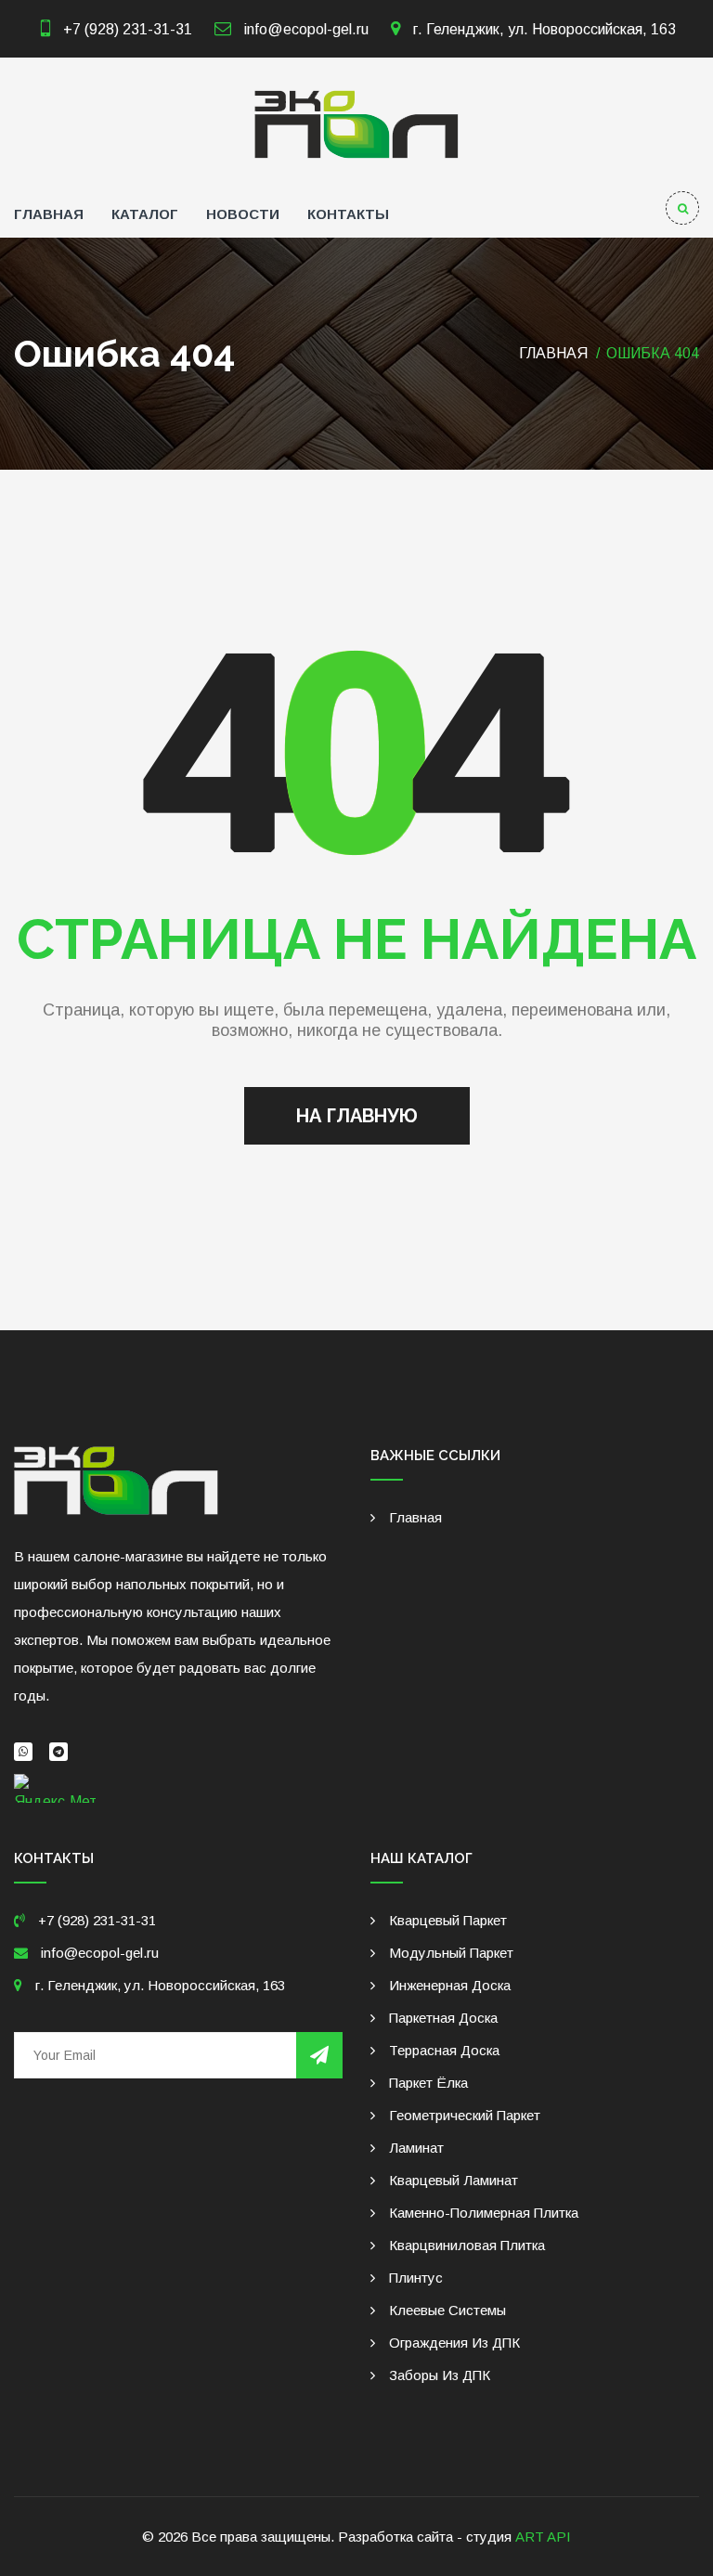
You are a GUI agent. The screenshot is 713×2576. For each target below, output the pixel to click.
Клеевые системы (447, 2310)
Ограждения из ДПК (454, 2343)
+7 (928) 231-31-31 (128, 29)
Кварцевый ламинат (454, 2180)
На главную (357, 1116)
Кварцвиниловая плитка (467, 2245)
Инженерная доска (450, 1985)
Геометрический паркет (465, 2115)
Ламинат (416, 2148)
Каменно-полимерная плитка (484, 2213)
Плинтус (416, 2278)
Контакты (348, 214)
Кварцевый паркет (448, 1920)
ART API (543, 2537)
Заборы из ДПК (440, 2375)
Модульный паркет (451, 1953)
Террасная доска (444, 2050)
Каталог (145, 214)
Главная (49, 214)
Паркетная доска (443, 2018)
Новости (243, 214)
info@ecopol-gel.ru (305, 29)
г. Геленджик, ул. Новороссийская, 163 (543, 29)
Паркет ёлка (428, 2083)
